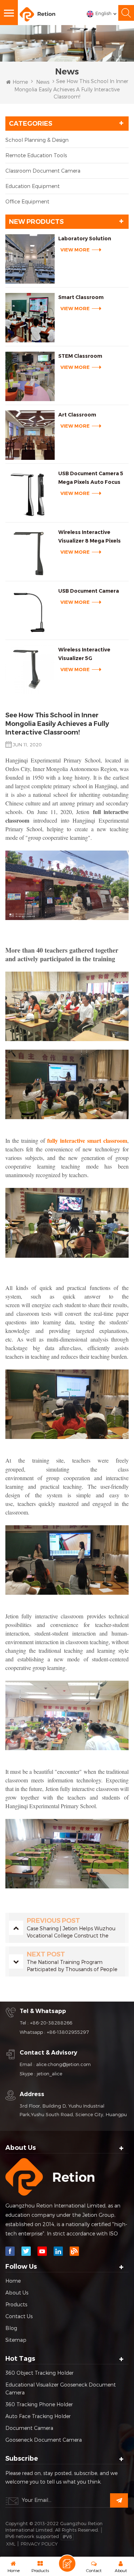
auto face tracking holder (38, 2416)
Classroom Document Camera (43, 171)
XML (11, 2544)
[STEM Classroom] (30, 376)
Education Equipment (33, 186)
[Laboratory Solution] (30, 259)
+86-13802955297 (68, 2032)
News (43, 82)
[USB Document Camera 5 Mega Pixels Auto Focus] (30, 494)
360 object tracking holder (39, 2373)
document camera (29, 2428)
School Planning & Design (37, 140)
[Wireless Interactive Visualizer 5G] (30, 670)
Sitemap (16, 2340)
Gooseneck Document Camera (44, 2440)
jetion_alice (49, 2074)
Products (16, 2304)
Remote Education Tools (36, 155)
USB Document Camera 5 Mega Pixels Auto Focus (91, 478)
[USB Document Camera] (30, 611)
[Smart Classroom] (30, 318)
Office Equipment (27, 201)
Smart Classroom (81, 297)
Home (20, 82)
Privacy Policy (39, 2544)
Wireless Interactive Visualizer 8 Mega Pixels (90, 536)
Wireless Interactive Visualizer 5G (84, 654)
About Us (17, 2293)
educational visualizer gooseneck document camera (61, 2389)
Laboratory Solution (85, 239)
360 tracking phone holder (39, 2404)
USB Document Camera (89, 591)
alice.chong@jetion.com (63, 2064)
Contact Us (19, 2316)
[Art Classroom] (30, 435)
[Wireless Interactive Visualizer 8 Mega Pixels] (30, 553)
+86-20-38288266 (51, 2023)
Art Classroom (77, 415)
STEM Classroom (80, 356)
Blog (11, 2328)
